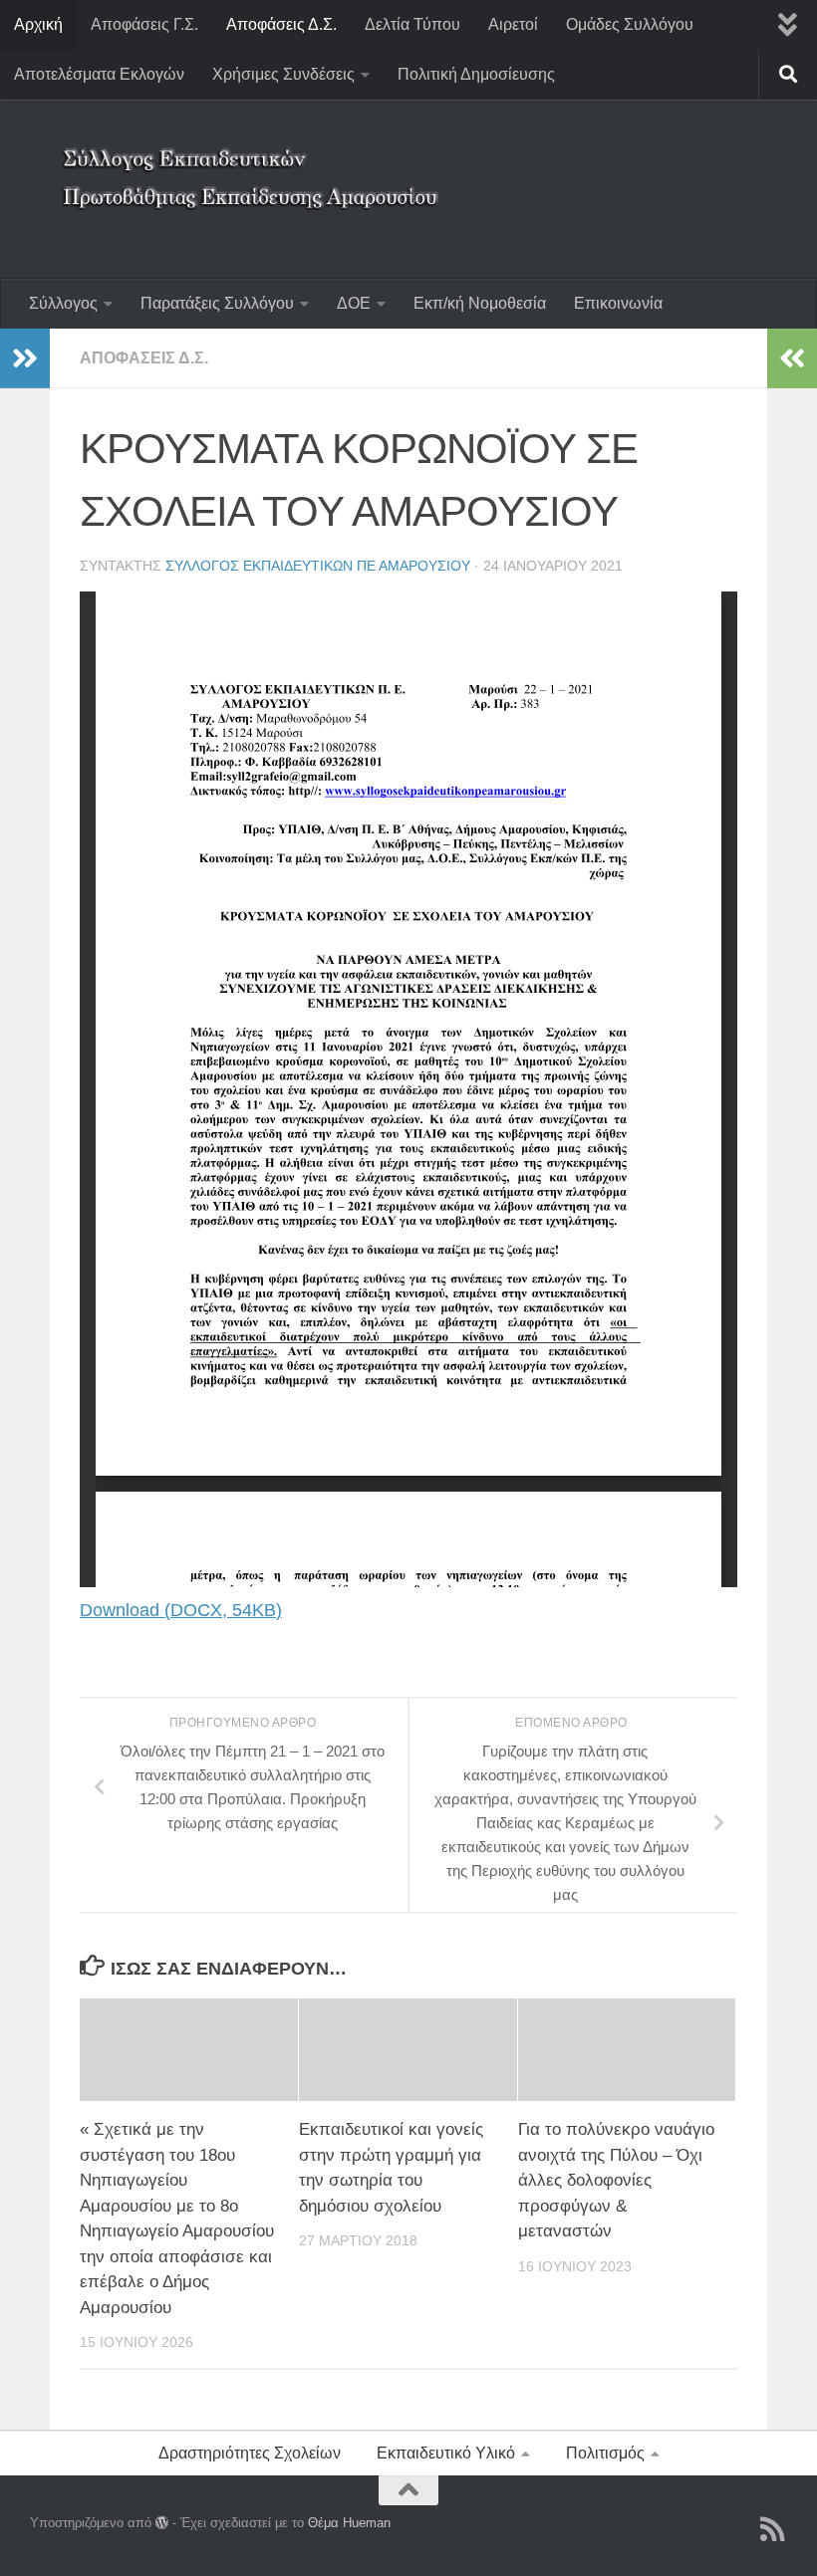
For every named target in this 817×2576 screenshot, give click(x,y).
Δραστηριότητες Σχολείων (250, 2453)
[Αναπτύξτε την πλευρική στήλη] (25, 358)
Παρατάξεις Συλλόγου (217, 303)
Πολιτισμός (605, 2453)
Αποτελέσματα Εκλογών (99, 74)
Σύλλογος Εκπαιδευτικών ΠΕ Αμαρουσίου (318, 566)
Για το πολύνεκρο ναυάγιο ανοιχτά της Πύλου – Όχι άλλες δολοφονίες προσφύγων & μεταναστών (616, 2180)
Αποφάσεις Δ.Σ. (281, 24)
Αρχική (38, 24)
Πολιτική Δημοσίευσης (476, 74)
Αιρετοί (513, 24)
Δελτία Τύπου (412, 24)
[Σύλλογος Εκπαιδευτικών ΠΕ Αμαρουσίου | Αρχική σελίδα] (254, 164)
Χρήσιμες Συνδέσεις (283, 74)
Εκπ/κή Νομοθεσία (480, 303)
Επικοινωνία (618, 303)
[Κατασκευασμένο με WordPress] (162, 2523)
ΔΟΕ (354, 303)
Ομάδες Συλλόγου (630, 24)
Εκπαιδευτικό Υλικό (446, 2453)
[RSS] (773, 2529)
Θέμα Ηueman (349, 2523)
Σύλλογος (63, 303)
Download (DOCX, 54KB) (181, 1610)
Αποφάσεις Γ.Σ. (144, 24)
